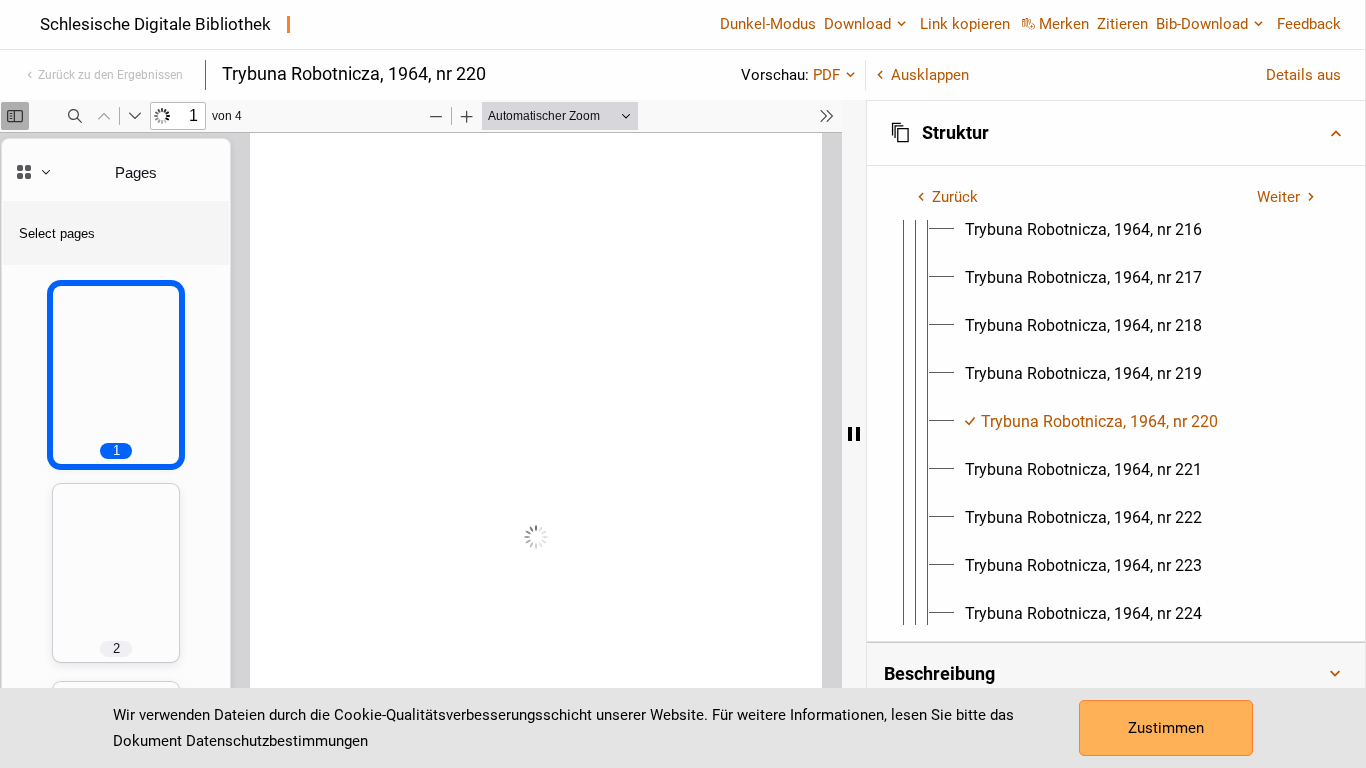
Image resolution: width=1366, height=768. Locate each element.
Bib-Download (1202, 24)
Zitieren (1122, 24)
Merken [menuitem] (1064, 24)
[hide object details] (854, 434)
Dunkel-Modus (768, 24)
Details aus (1303, 75)
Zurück (955, 197)
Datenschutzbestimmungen (277, 741)
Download (857, 24)
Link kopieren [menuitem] (965, 24)
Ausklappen (930, 75)
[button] (1116, 133)
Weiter (1278, 197)
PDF (826, 75)
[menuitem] (1083, 230)
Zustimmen (1166, 728)
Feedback (1309, 24)
